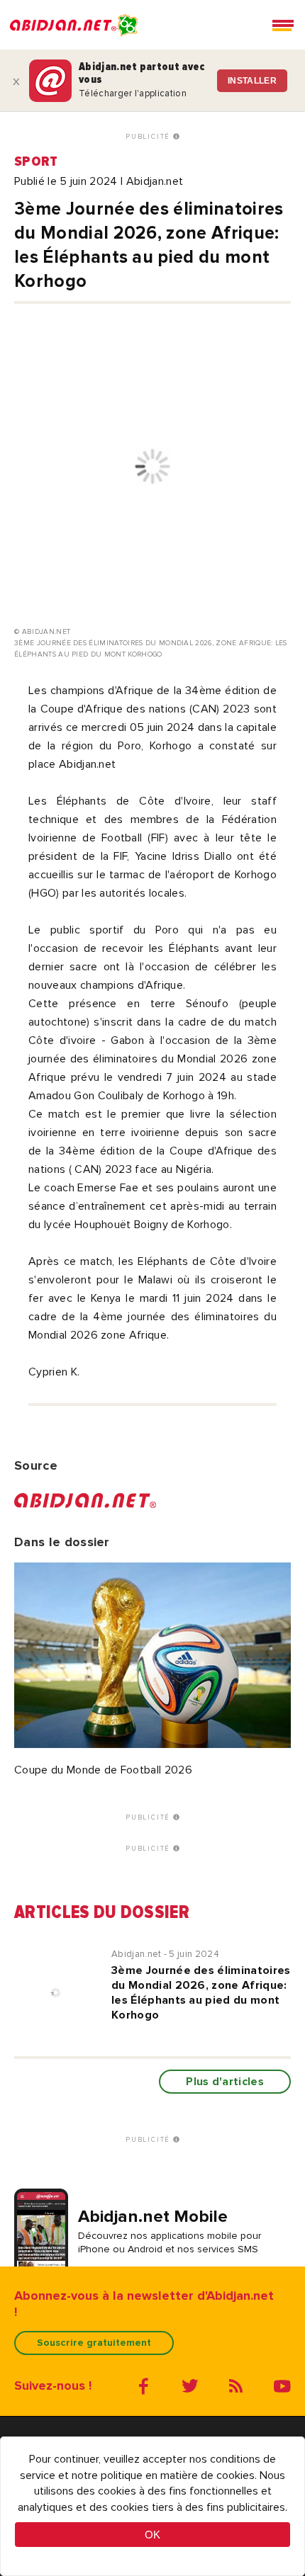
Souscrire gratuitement (94, 2343)
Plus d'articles (225, 2082)
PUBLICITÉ (149, 137)
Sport (36, 161)
